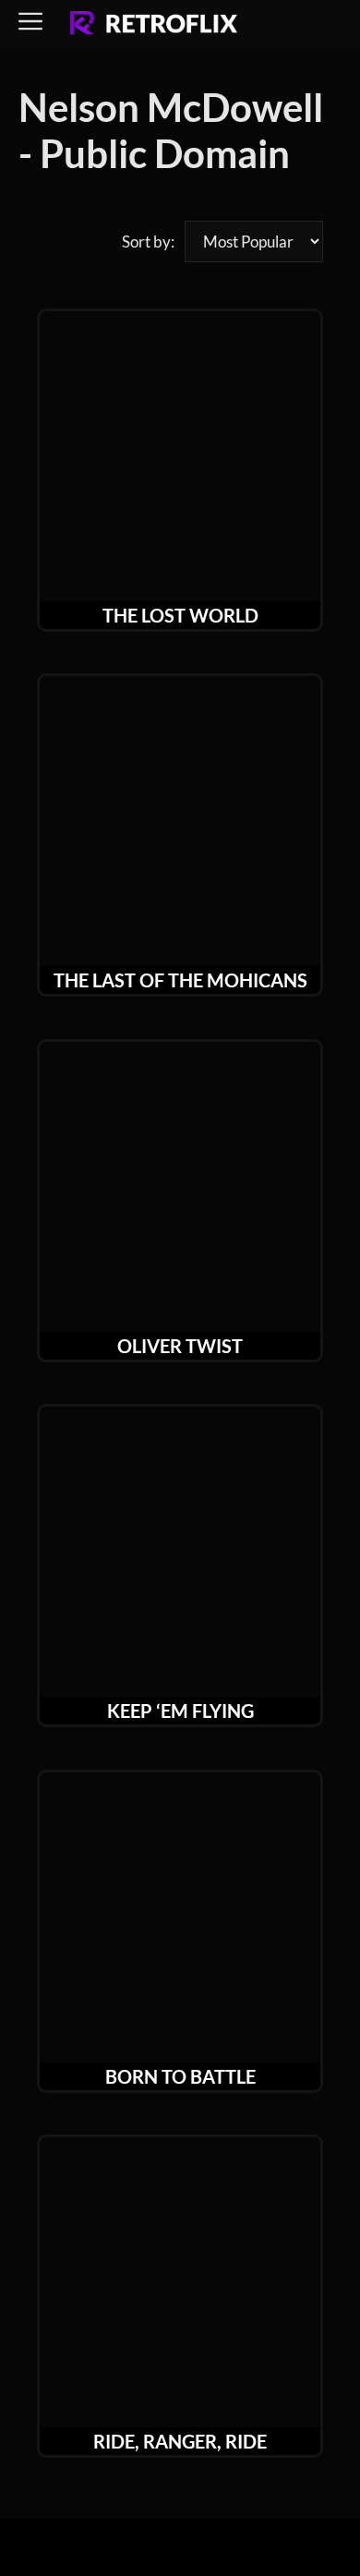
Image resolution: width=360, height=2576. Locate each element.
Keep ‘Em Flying (180, 1711)
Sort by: (148, 242)
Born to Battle (180, 2076)
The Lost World (180, 615)
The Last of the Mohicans (180, 980)
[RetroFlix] (154, 24)
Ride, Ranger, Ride (180, 2441)
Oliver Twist (180, 1346)
